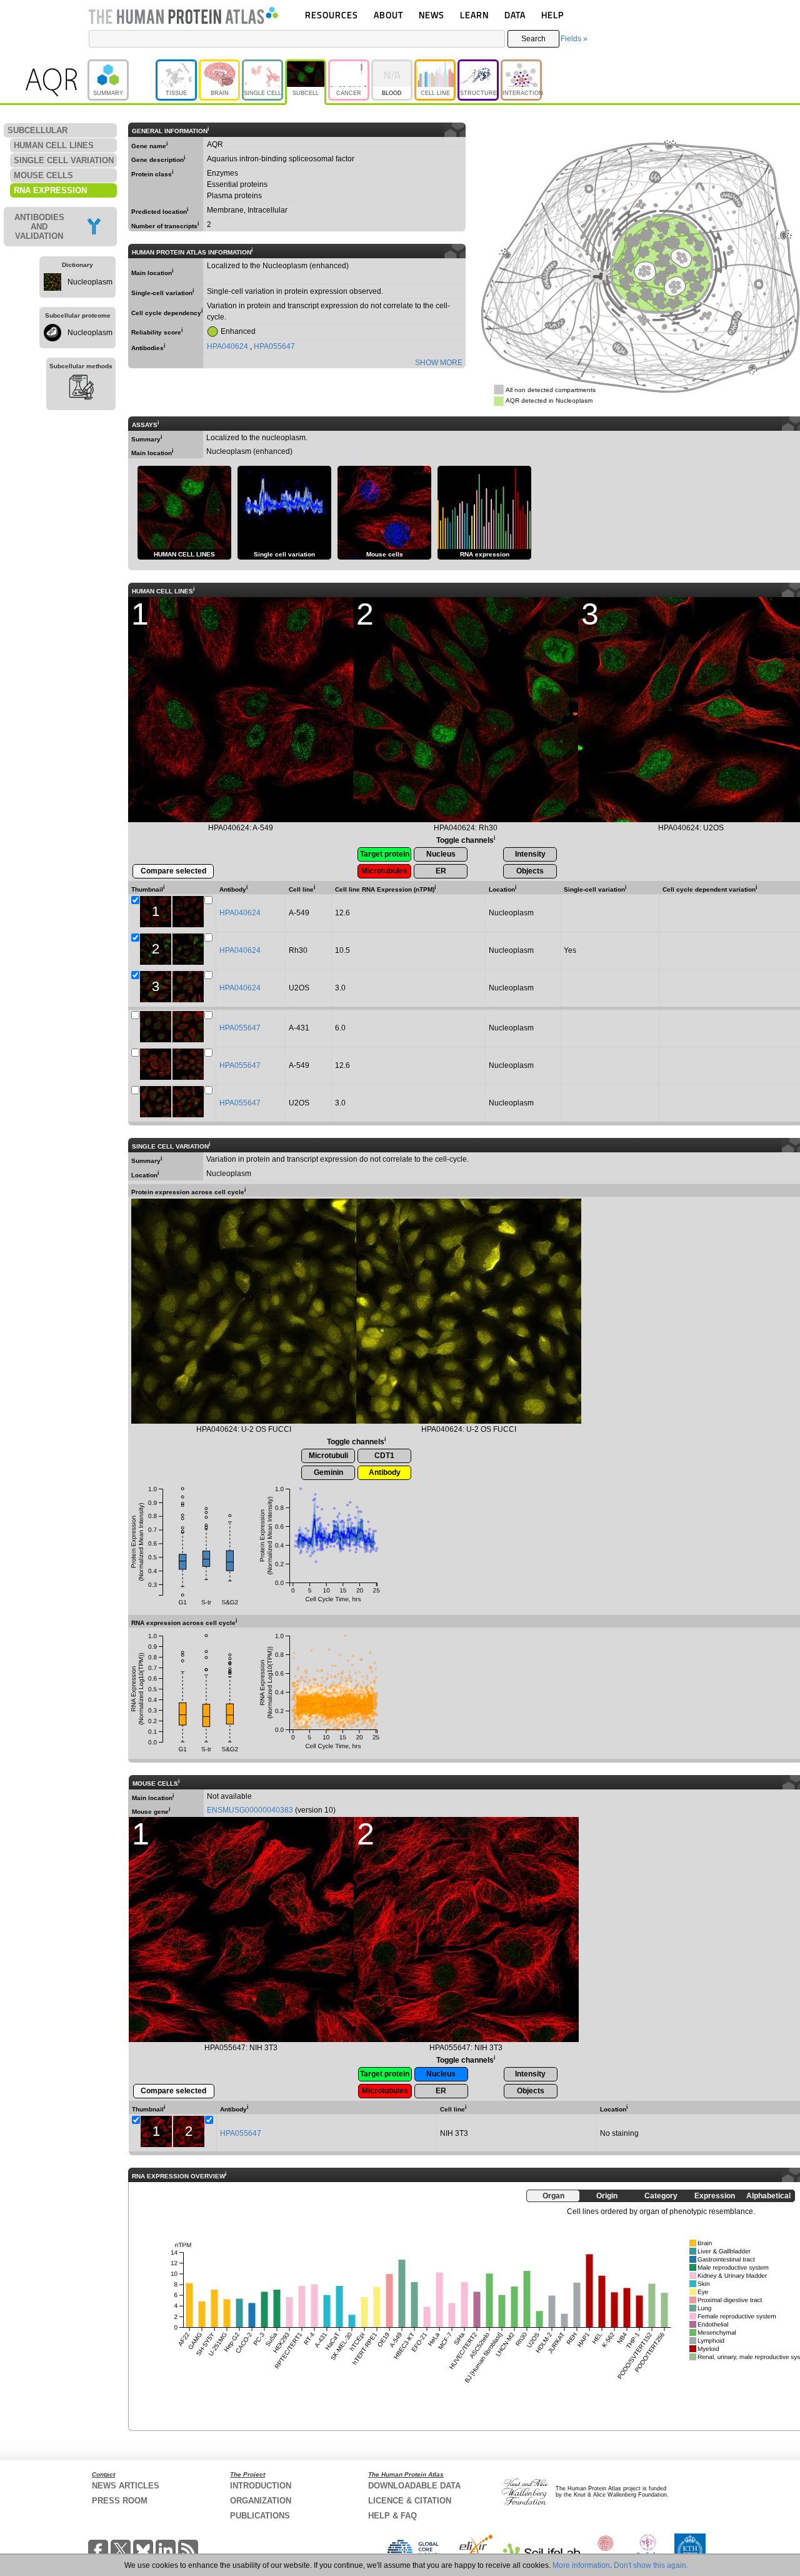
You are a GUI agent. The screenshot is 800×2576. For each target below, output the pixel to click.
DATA (515, 15)
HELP (552, 15)
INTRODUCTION (261, 2486)
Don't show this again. (651, 2565)
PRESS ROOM (120, 2501)
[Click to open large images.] (244, 1311)
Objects (530, 871)
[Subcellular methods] (81, 389)
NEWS (432, 15)
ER (441, 871)
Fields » (574, 39)
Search (533, 39)
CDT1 (384, 1456)
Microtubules (384, 871)
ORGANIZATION (261, 2501)
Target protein (385, 854)
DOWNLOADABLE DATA (414, 2486)
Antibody (385, 1472)
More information (581, 2565)
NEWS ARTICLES (126, 2486)
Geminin (328, 1472)
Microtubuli (328, 1456)
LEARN (474, 15)
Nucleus (441, 854)
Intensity (530, 854)
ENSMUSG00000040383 (250, 1810)
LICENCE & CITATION (410, 2501)
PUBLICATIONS (260, 2516)
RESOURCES (332, 15)
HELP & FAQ (392, 2516)
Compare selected (173, 871)
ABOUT (388, 15)
